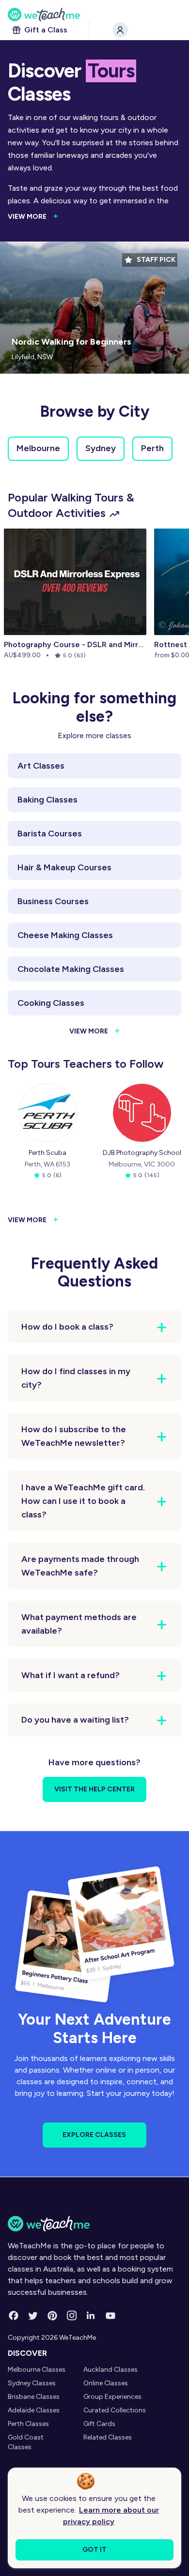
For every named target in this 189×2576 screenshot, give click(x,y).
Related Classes (108, 2437)
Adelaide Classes (34, 2410)
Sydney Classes (32, 2383)
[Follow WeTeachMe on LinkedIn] (91, 2316)
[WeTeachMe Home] (94, 2224)
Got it (94, 2550)
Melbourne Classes (37, 2370)
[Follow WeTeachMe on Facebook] (14, 2316)
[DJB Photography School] (142, 1113)
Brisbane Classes (34, 2397)
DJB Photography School (142, 1153)
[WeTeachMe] (94, 15)
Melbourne (38, 448)
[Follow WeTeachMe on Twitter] (33, 2316)
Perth (152, 448)
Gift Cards (99, 2424)
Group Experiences (112, 2397)
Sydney (101, 448)
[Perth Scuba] (47, 1113)
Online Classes (106, 2383)
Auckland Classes (110, 2370)
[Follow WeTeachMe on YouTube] (110, 2316)
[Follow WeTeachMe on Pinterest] (52, 2316)
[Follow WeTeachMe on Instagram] (72, 2316)
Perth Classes (28, 2424)
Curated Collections (115, 2410)
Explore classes (94, 2135)
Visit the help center (94, 1789)
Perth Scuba (47, 1153)
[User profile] (120, 30)
